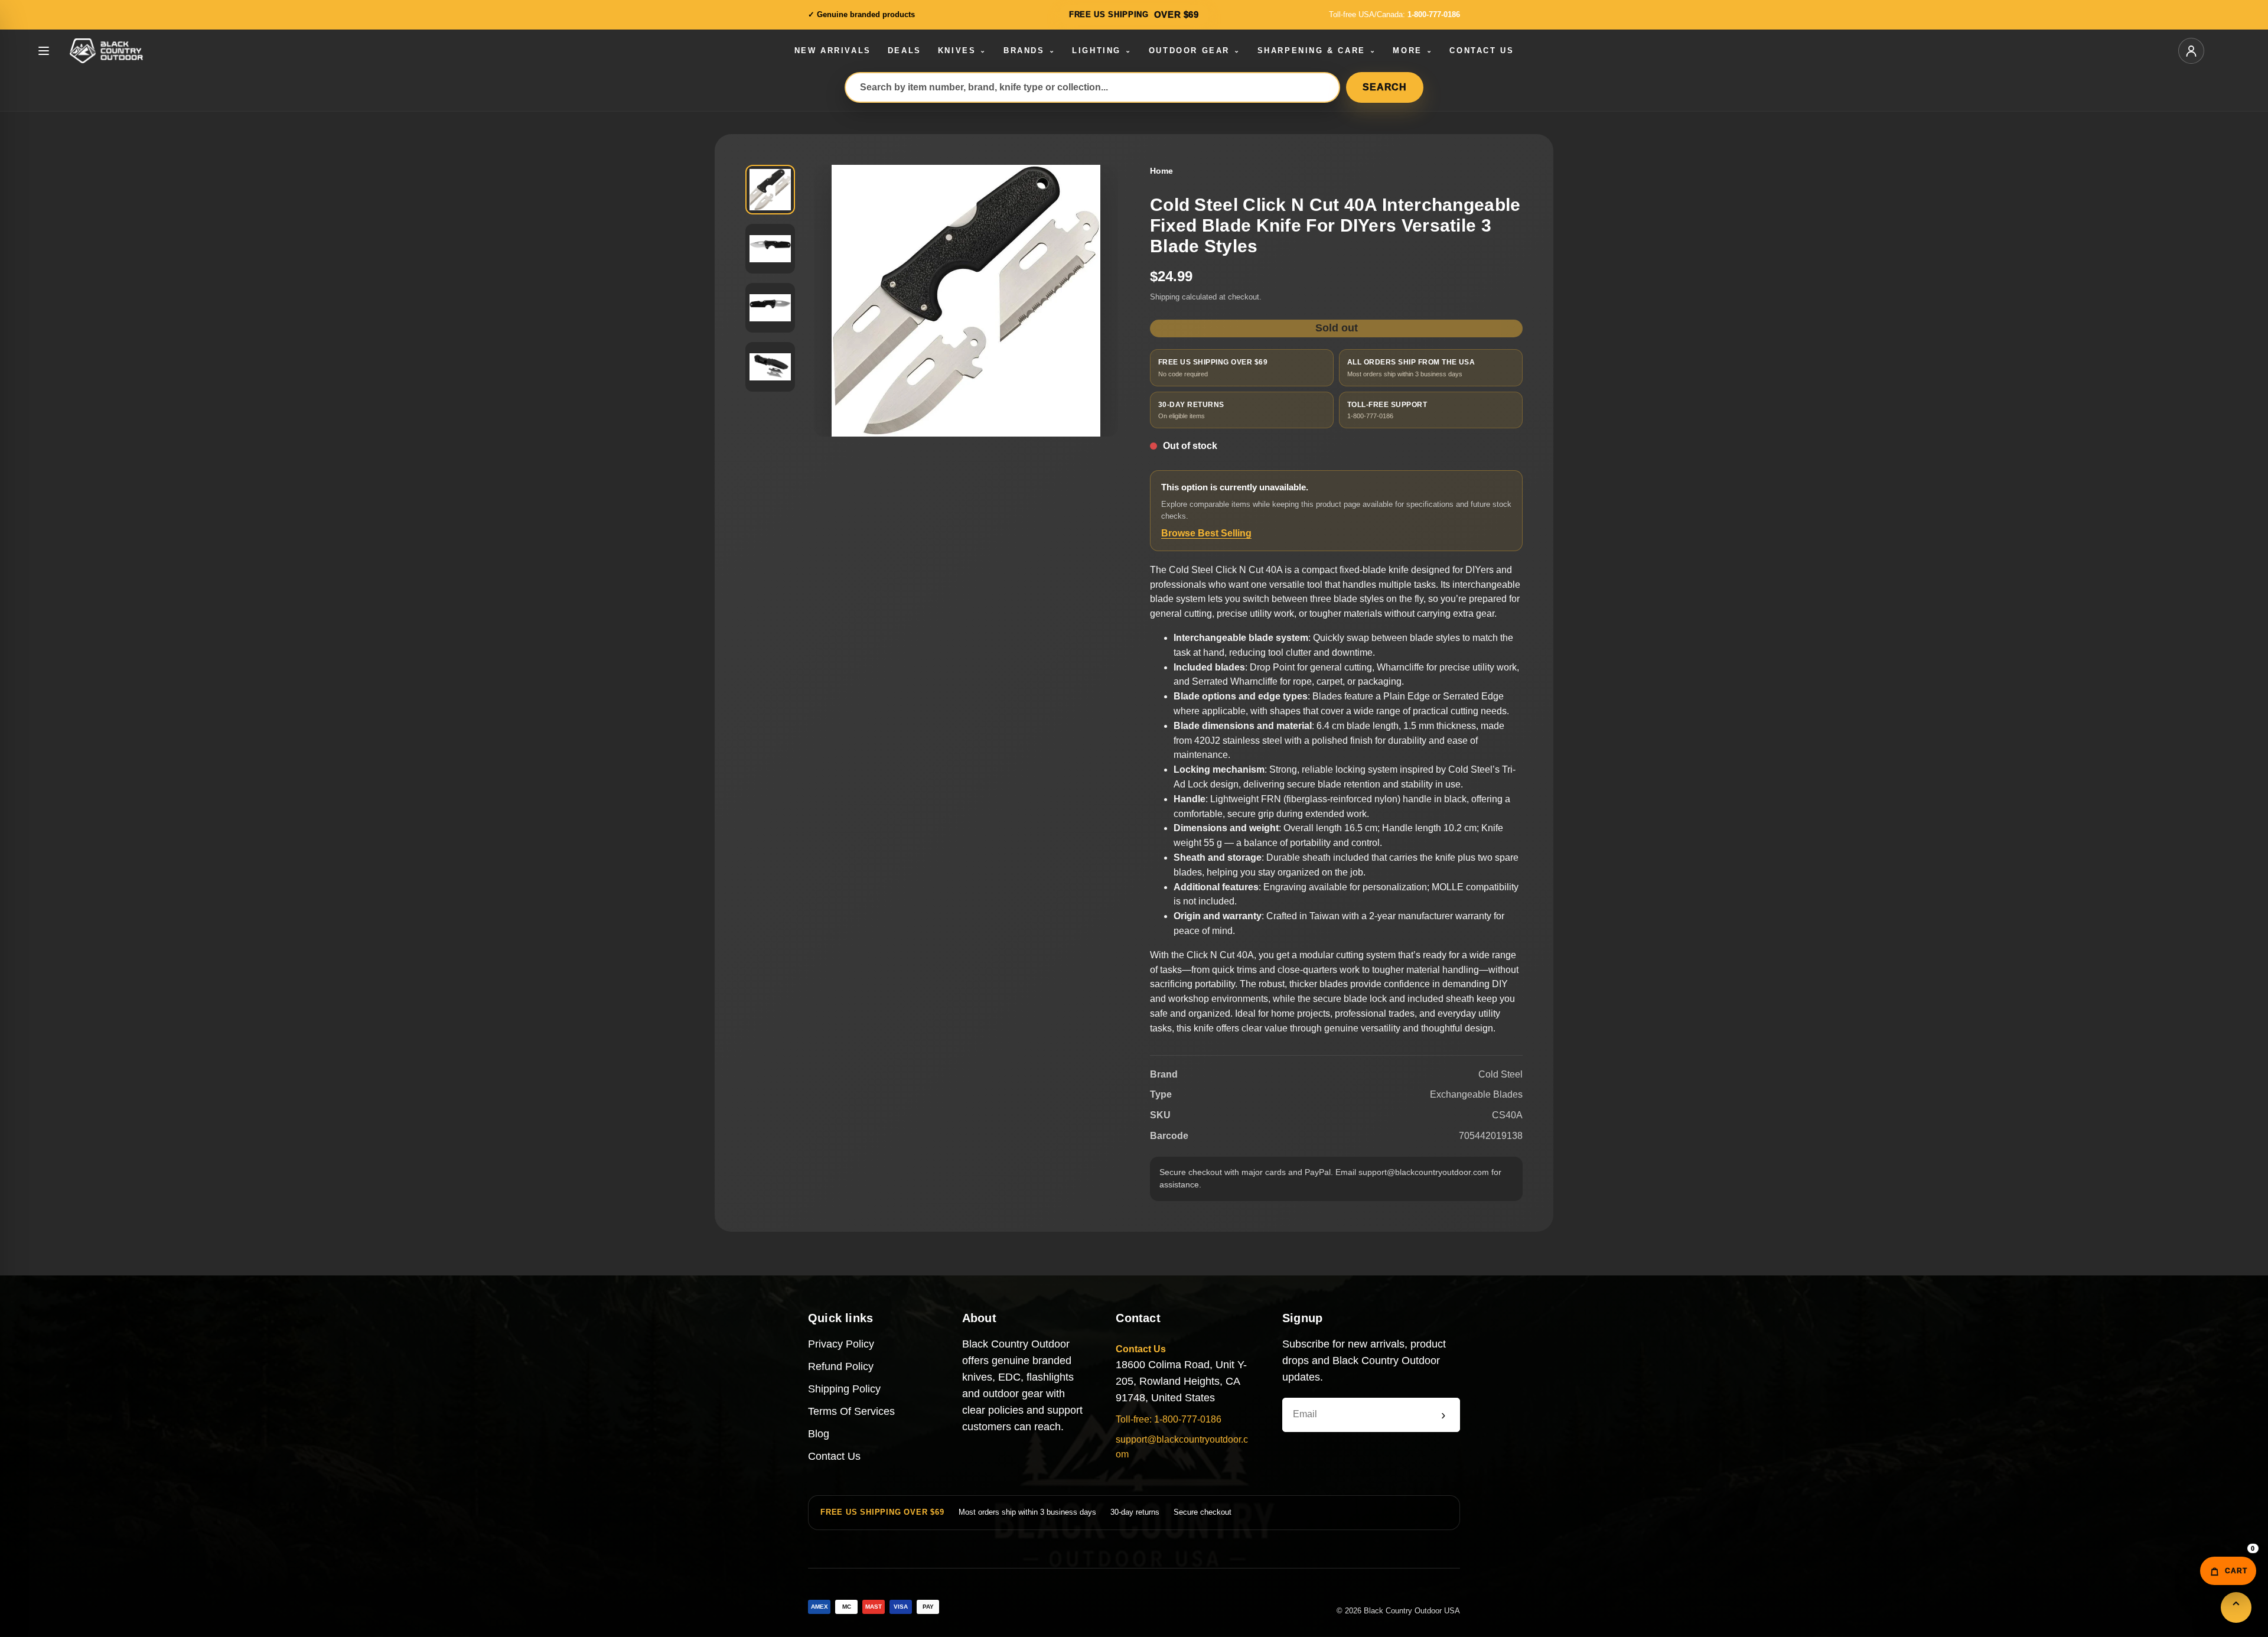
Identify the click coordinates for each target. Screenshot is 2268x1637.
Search (1385, 87)
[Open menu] (44, 51)
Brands (1029, 51)
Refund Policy (841, 1366)
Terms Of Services (851, 1411)
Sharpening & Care (1317, 51)
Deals (905, 51)
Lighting (1102, 51)
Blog (819, 1434)
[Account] (2191, 51)
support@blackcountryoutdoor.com (1182, 1447)
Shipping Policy (844, 1389)
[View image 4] (770, 367)
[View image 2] (770, 249)
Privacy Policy (841, 1344)
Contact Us (1482, 51)
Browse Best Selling (1206, 533)
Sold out (1337, 328)
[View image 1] (770, 190)
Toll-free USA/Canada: (1394, 14)
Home (1161, 171)
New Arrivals (833, 51)
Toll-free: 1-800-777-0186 (1169, 1419)
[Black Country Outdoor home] (126, 51)
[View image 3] (770, 308)
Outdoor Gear (1195, 51)
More (1413, 51)
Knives (962, 51)
